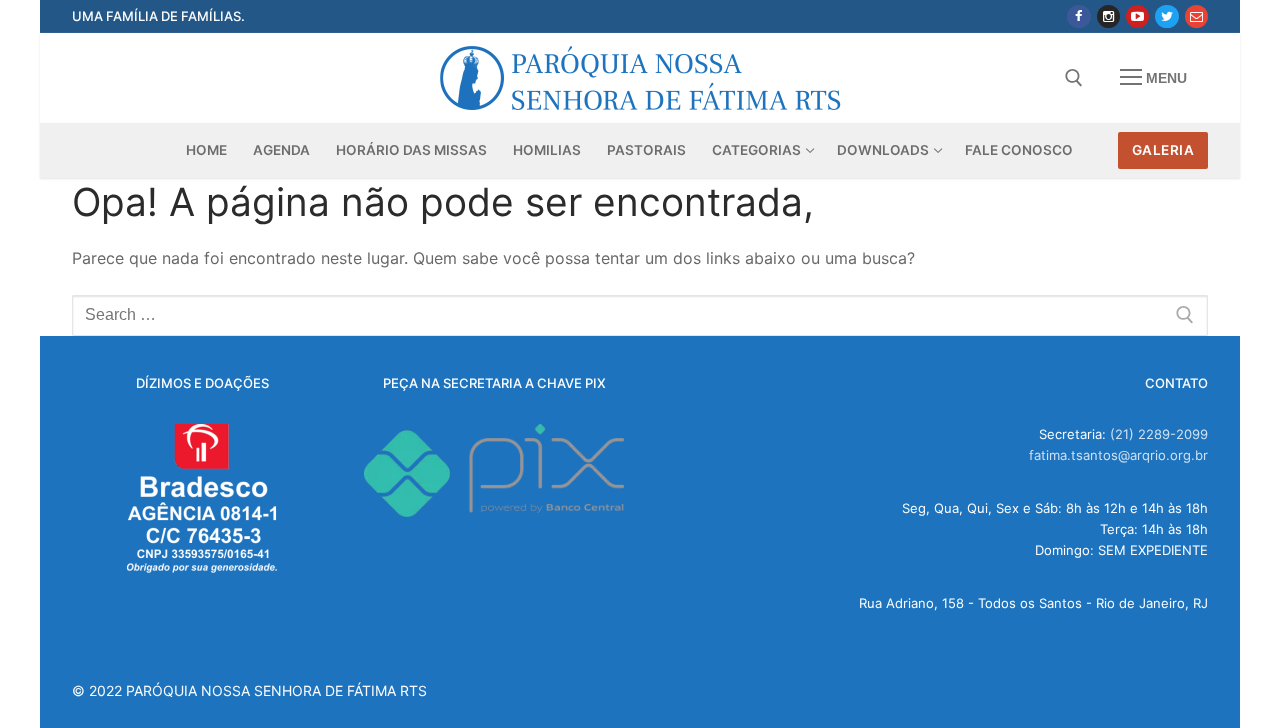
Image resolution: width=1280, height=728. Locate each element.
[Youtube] (1137, 16)
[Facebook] (1078, 16)
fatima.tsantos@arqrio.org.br (1118, 455)
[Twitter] (1166, 16)
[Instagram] (1108, 16)
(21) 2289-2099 (1159, 434)
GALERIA (1163, 150)
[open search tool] (1074, 78)
